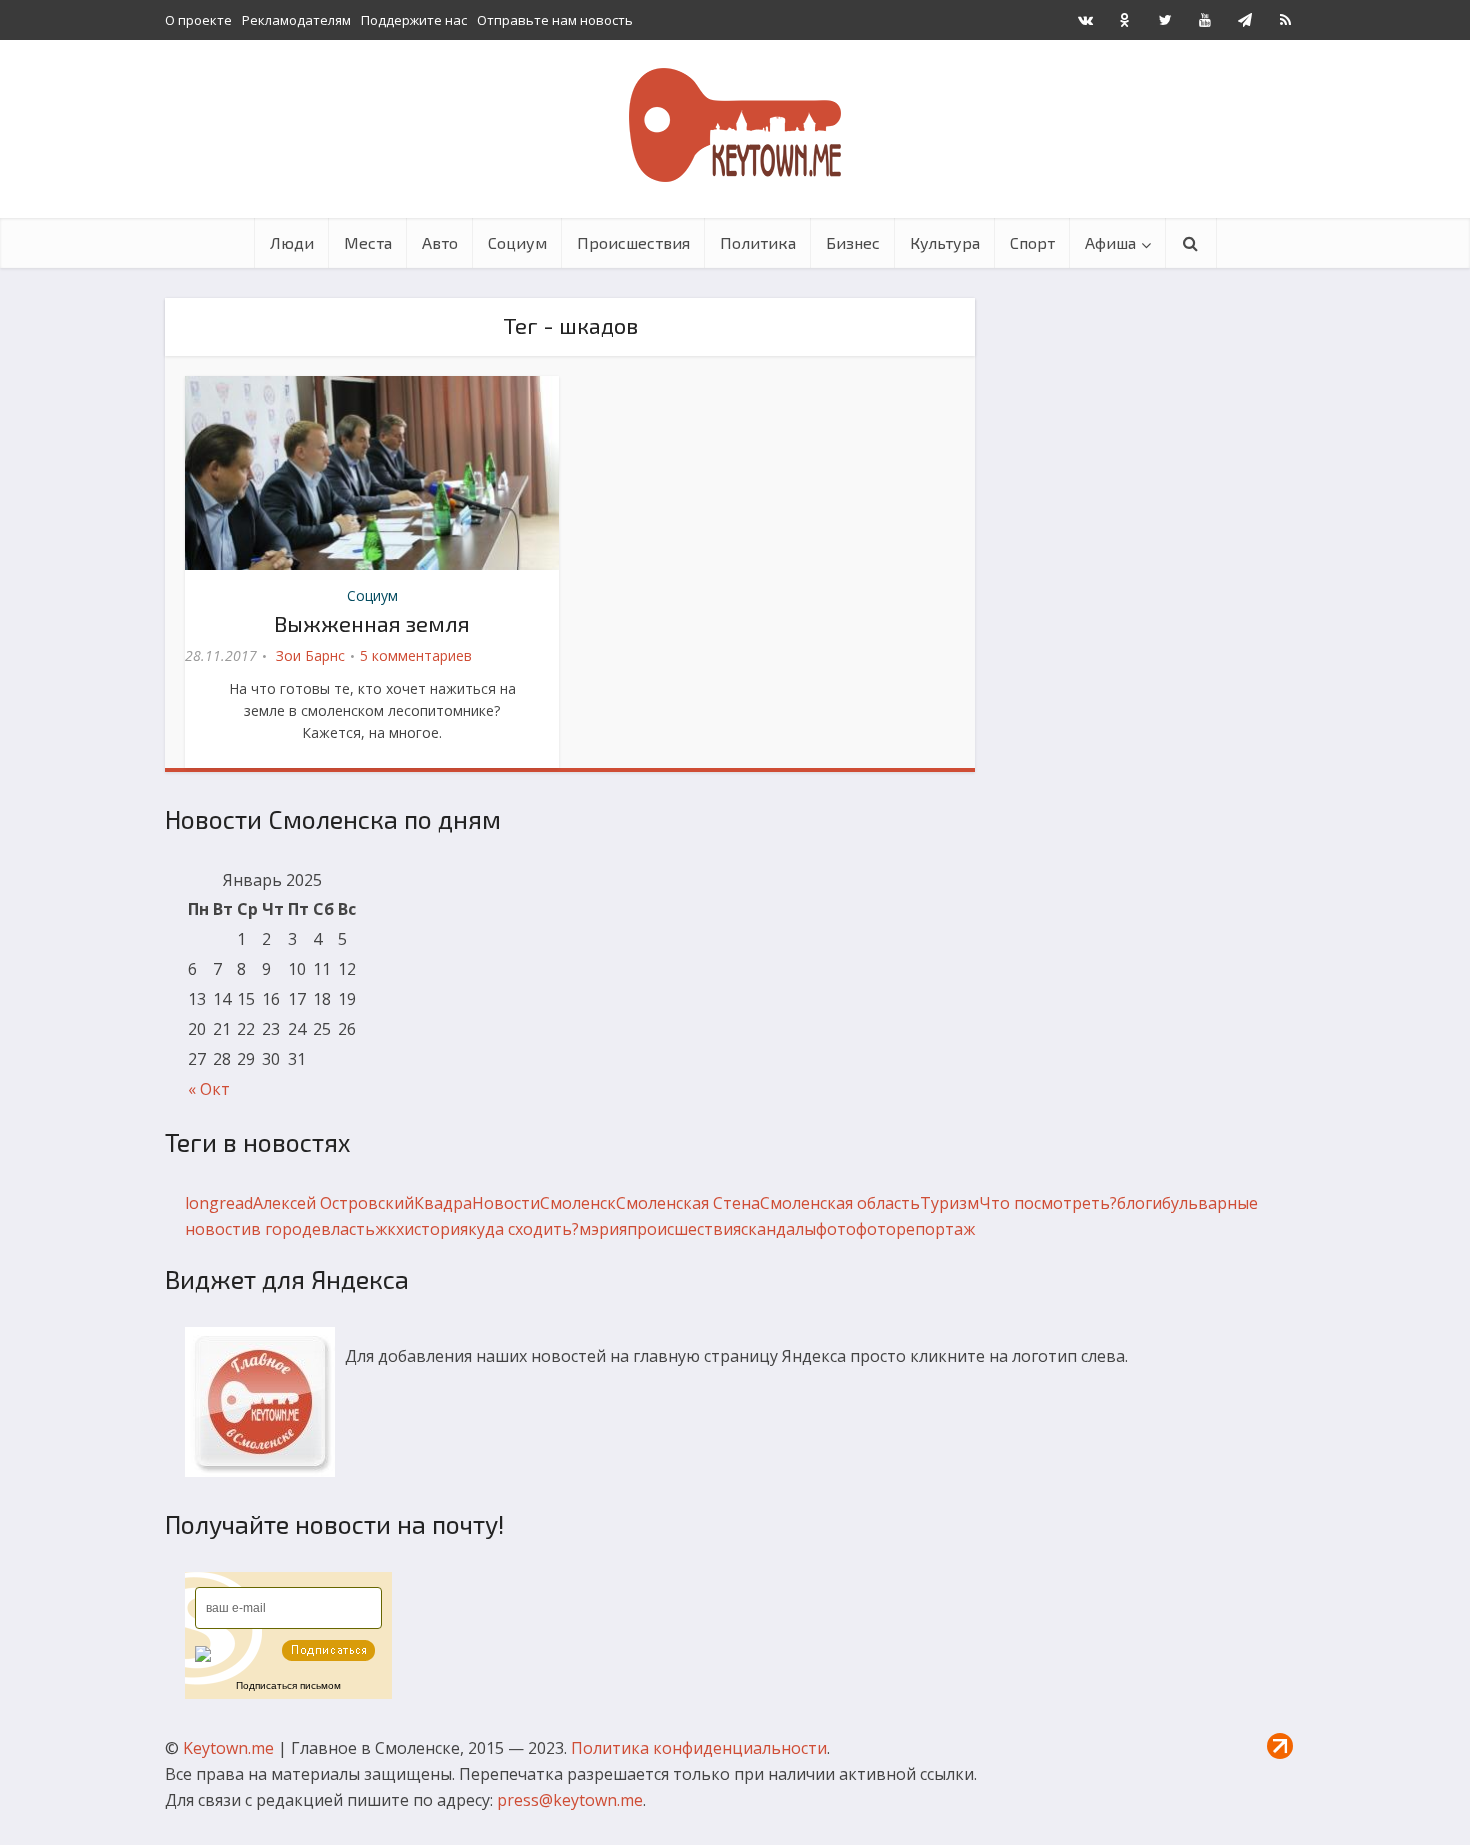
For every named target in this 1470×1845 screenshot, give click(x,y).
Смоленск (578, 1203)
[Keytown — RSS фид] (1285, 20)
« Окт (209, 1089)
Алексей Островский (333, 1203)
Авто (440, 242)
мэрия (603, 1229)
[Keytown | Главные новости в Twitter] (1165, 20)
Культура (945, 242)
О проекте (198, 20)
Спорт (1032, 242)
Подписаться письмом (288, 1685)
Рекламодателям (296, 20)
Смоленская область (840, 1203)
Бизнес (853, 242)
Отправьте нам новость (555, 20)
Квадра (443, 1203)
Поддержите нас (414, 20)
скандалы (778, 1229)
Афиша (1110, 242)
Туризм (949, 1203)
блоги (1139, 1203)
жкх (389, 1229)
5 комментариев (416, 655)
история (436, 1229)
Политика (758, 242)
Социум (517, 242)
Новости (506, 1203)
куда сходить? (523, 1229)
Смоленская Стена (688, 1203)
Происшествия (633, 242)
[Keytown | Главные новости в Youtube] (1205, 20)
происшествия (684, 1229)
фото (836, 1229)
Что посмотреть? (1048, 1203)
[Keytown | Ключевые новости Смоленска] (735, 125)
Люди (292, 242)
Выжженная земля (372, 623)
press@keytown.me (570, 1800)
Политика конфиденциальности (699, 1748)
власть (348, 1229)
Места (368, 242)
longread (219, 1203)
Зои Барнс (310, 655)
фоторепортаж (915, 1229)
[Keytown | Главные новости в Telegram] (1245, 20)
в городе (286, 1229)
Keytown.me (228, 1748)
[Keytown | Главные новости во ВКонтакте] (1085, 20)
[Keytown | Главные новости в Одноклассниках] (1125, 20)
